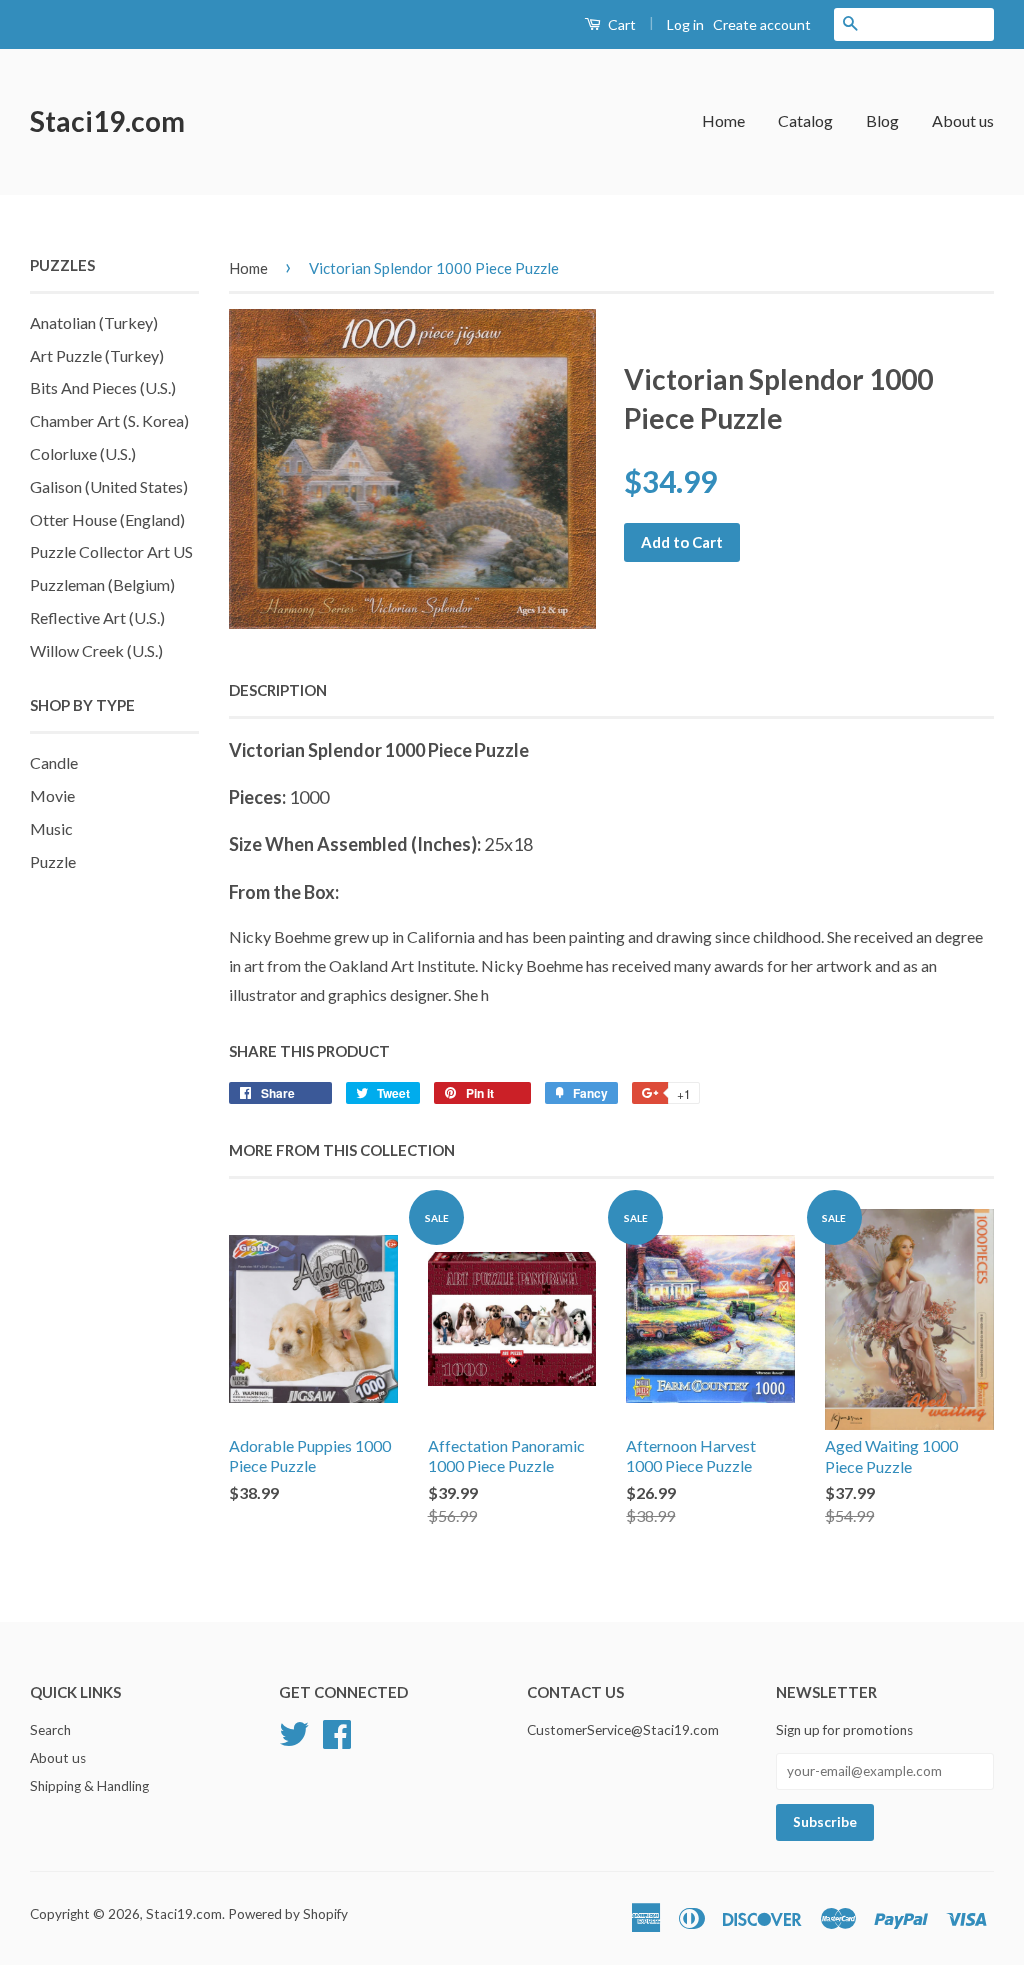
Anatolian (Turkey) (94, 322)
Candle (54, 762)
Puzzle (53, 861)
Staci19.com (107, 121)
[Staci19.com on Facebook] (337, 1732)
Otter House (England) (107, 519)
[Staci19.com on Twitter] (294, 1732)
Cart (620, 24)
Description (278, 690)
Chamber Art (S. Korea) (109, 420)
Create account (762, 24)
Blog (882, 120)
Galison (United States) (109, 486)
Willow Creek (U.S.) (96, 650)
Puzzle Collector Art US (111, 551)
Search (50, 1730)
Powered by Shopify (288, 1914)
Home (723, 120)
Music (51, 828)
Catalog (805, 120)
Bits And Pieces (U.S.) (103, 387)
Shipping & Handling (89, 1786)
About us (963, 120)
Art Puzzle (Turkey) (97, 355)
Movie (52, 795)
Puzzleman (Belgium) (102, 584)
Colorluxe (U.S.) (83, 453)
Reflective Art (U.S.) (97, 617)
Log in (685, 24)
